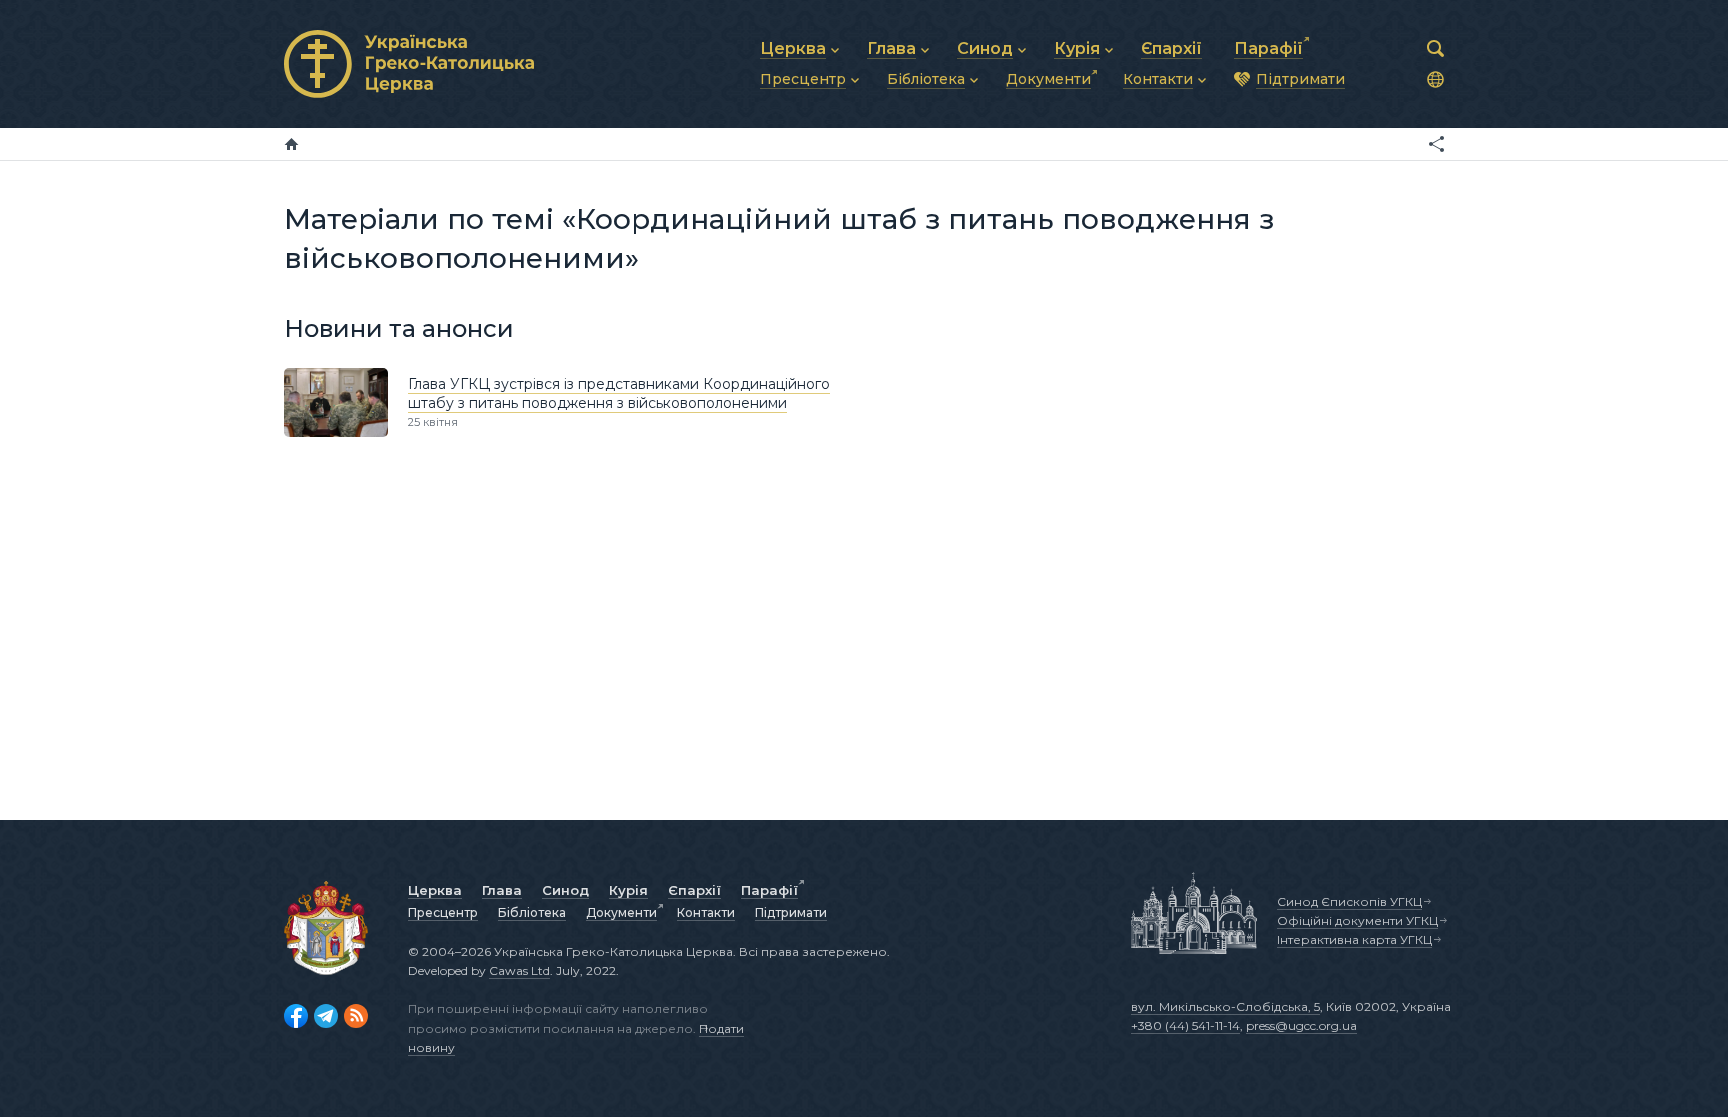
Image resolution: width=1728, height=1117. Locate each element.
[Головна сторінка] (291, 144)
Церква (435, 890)
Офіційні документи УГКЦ (1357, 920)
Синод (565, 890)
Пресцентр (443, 912)
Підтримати (791, 912)
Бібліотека (532, 912)
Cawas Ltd (519, 970)
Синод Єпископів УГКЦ (1349, 901)
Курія (628, 890)
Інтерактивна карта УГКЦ (1354, 939)
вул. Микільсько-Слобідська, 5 (1225, 1006)
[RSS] (356, 1016)
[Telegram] (326, 1016)
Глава (502, 890)
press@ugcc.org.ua (1301, 1025)
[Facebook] (296, 1016)
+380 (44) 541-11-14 (1185, 1025)
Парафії (769, 890)
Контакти (706, 912)
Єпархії (694, 890)
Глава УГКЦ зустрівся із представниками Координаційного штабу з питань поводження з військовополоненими (619, 394)
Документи (621, 912)
